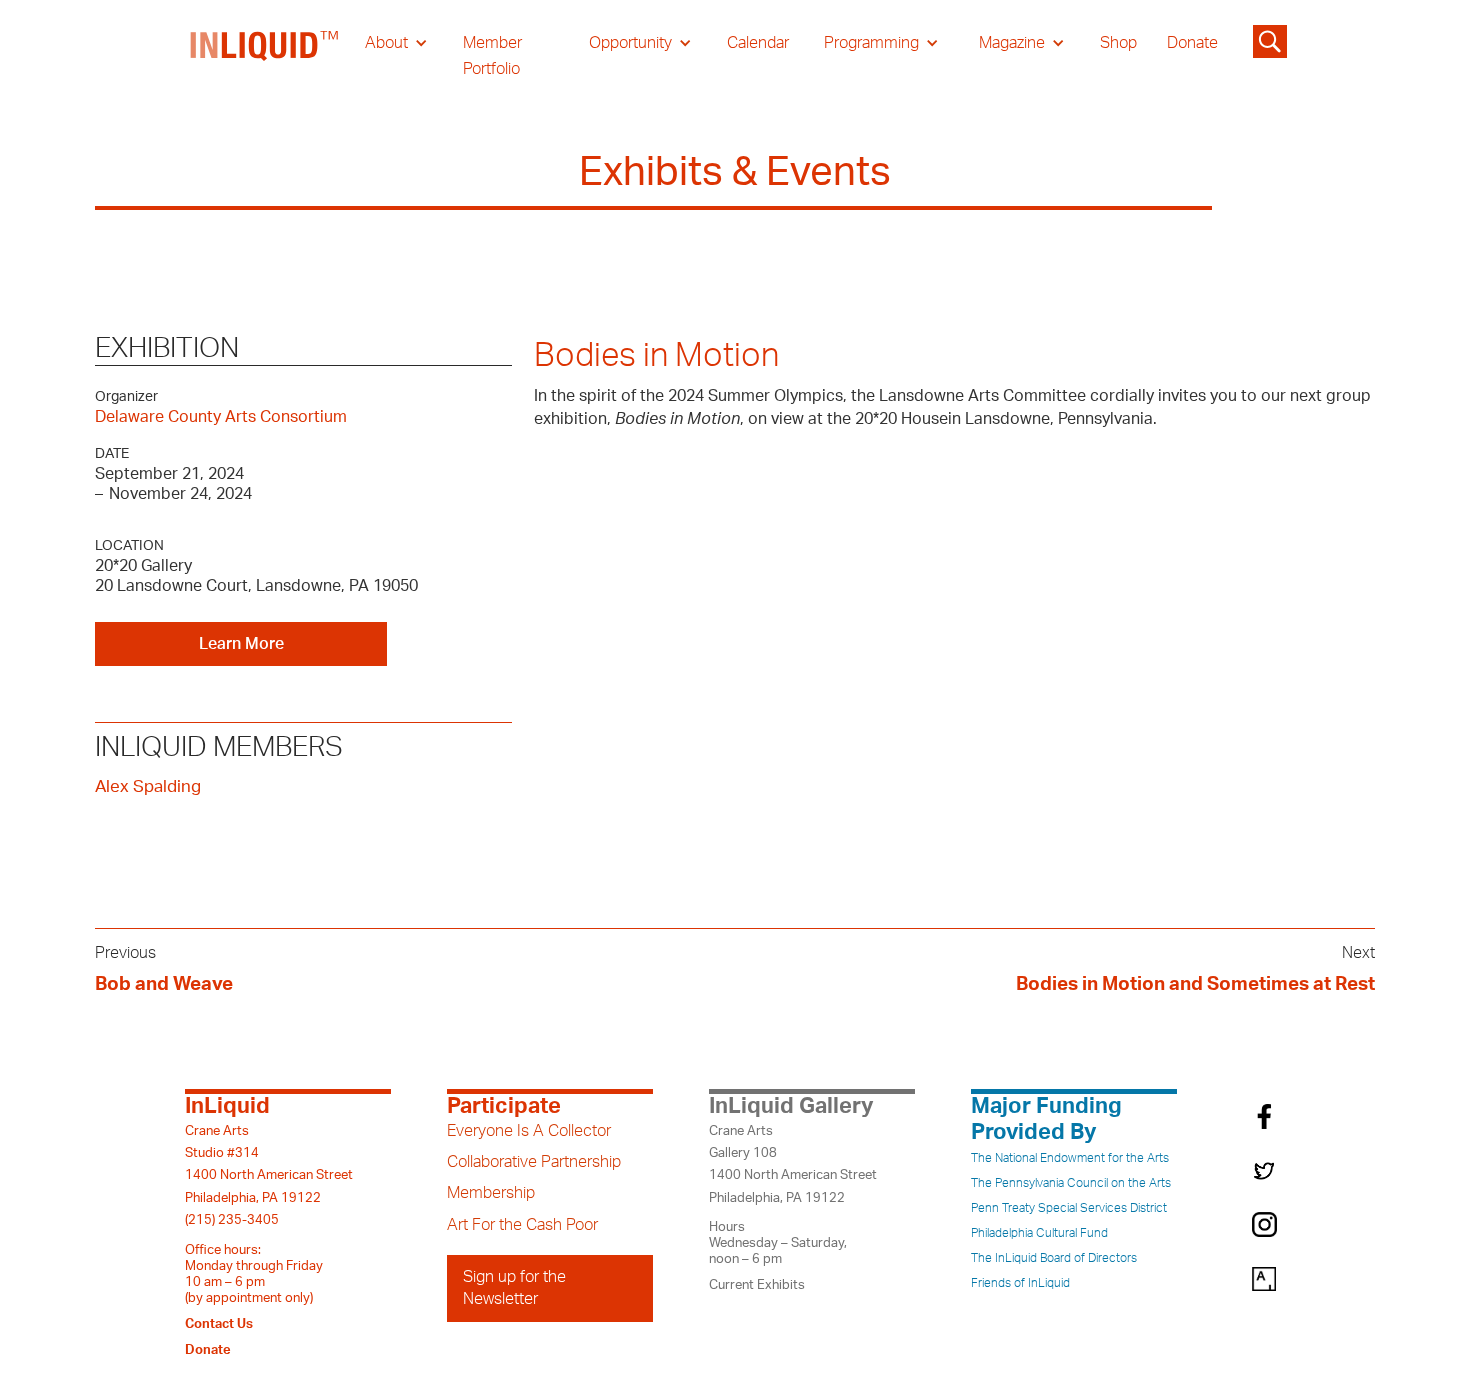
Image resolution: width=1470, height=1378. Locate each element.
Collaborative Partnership (534, 1162)
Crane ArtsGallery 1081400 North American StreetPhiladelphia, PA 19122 (793, 1164)
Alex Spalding (148, 786)
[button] (396, 43)
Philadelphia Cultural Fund (1039, 1233)
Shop (1118, 43)
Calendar (758, 43)
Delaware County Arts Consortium (221, 417)
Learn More (241, 644)
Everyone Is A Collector (529, 1131)
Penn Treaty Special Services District (1069, 1208)
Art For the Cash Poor (522, 1225)
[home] (265, 56)
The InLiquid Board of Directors (1054, 1258)
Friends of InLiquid (1020, 1283)
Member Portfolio (492, 56)
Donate (1192, 43)
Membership (491, 1193)
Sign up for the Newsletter (514, 1288)
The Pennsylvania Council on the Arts (1071, 1183)
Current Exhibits (757, 1285)
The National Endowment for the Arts (1070, 1158)
